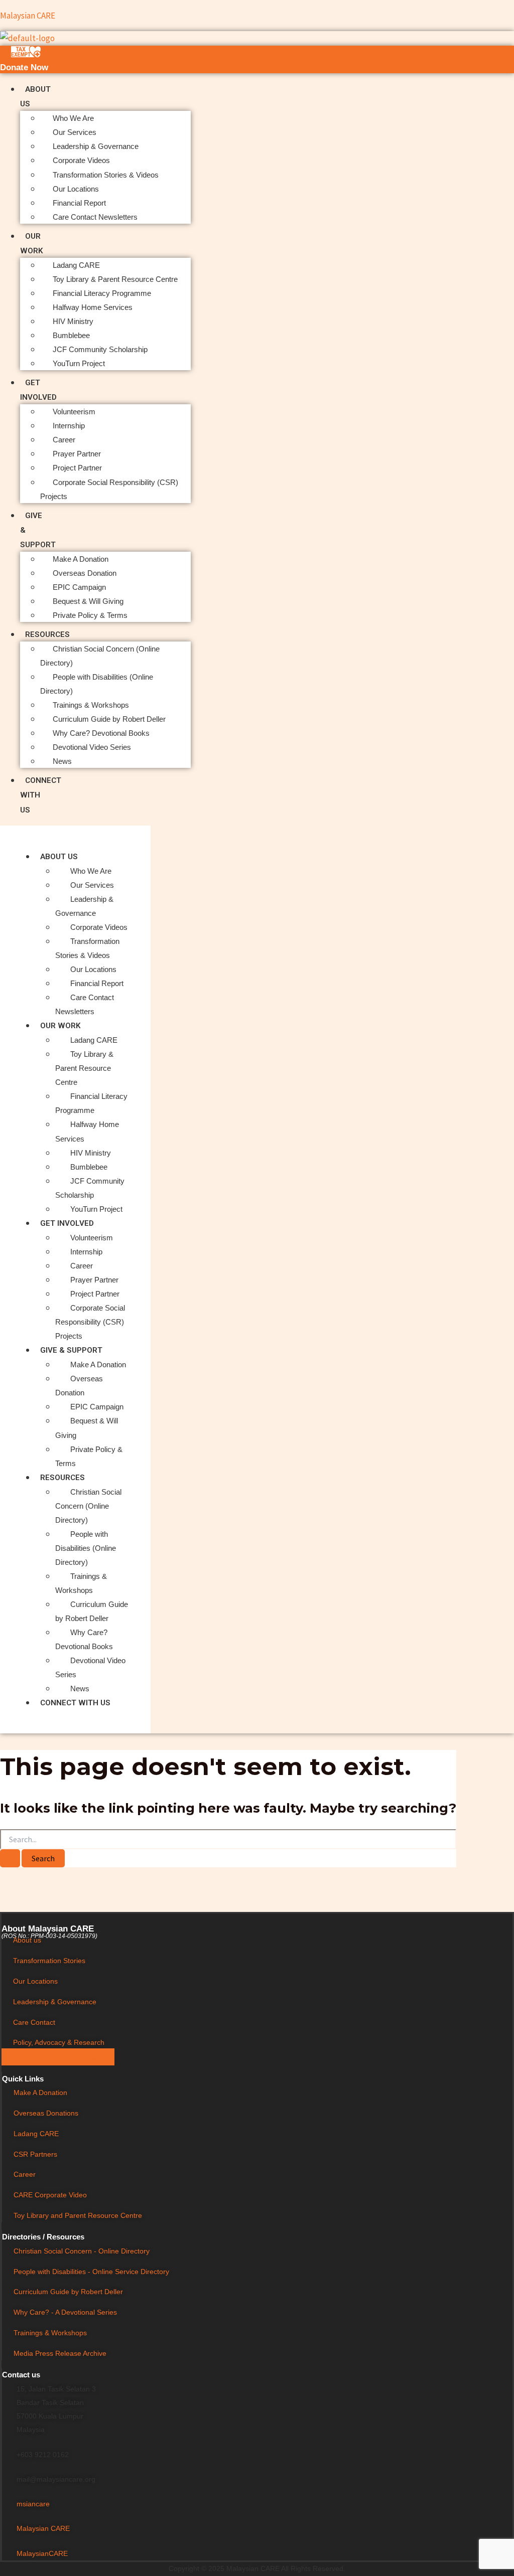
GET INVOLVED (67, 1223)
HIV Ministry (73, 321)
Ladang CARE (76, 265)
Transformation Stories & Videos (106, 175)
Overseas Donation (85, 573)
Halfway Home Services (93, 307)
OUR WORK (60, 1026)
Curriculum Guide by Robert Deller (109, 719)
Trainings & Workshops (91, 705)
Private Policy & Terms (90, 615)
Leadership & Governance (96, 146)
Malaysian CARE (28, 16)
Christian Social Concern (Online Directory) (88, 1506)
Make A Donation (81, 559)
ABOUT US (59, 857)
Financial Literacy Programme (102, 293)
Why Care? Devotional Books (101, 733)
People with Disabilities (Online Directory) (86, 1548)
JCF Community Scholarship (100, 349)
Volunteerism (74, 412)
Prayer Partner (77, 454)
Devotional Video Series (92, 747)
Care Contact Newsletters (95, 217)
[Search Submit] (10, 1858)
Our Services (75, 132)
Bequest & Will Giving (88, 601)
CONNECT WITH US (75, 1703)
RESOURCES (47, 634)
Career (64, 440)
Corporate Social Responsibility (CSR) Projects (90, 1322)
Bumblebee (71, 335)
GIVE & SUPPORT (71, 1350)
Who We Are (73, 118)
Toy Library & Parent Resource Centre (115, 279)
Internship (69, 426)
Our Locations (76, 189)
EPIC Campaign (79, 587)
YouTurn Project (79, 363)
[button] (85, 856)
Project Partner (77, 468)
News (62, 761)
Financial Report (79, 203)
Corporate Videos (81, 160)
